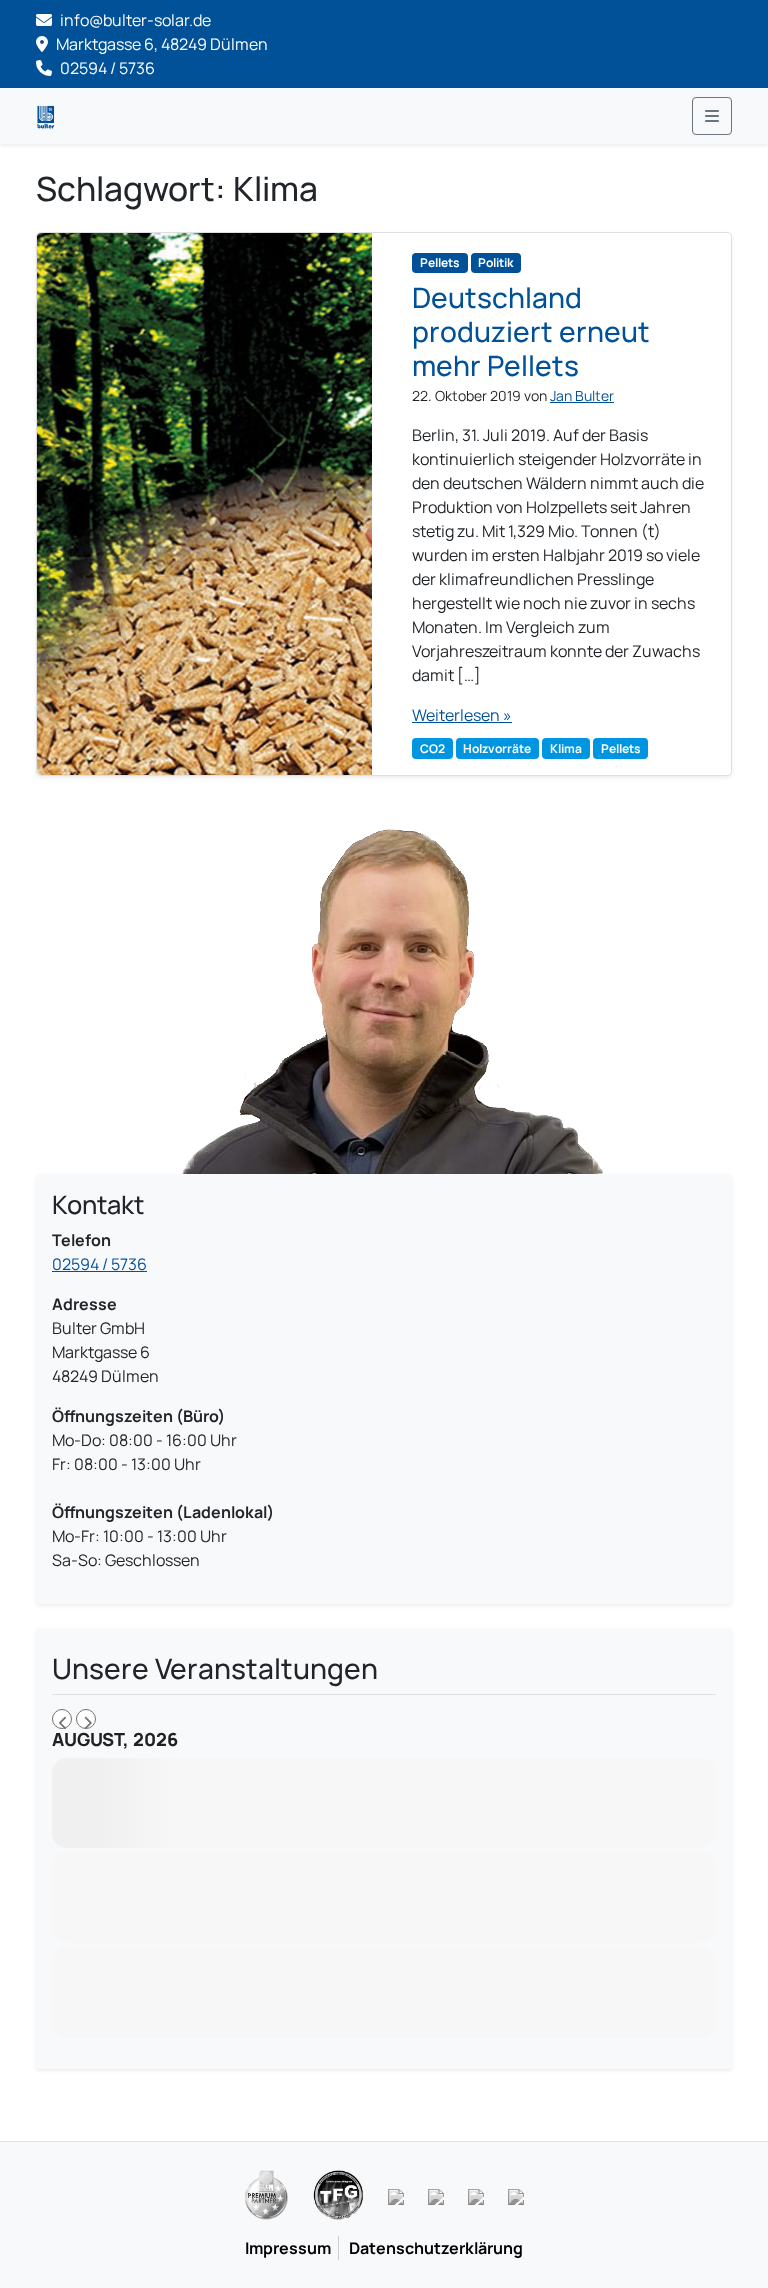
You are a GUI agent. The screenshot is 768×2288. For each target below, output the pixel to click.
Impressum (288, 2248)
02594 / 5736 (106, 68)
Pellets (440, 262)
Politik (495, 262)
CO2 (432, 748)
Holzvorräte (497, 748)
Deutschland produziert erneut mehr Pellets (531, 330)
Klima (566, 748)
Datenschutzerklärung (436, 2248)
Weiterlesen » (462, 715)
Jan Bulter (582, 395)
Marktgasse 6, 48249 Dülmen (160, 44)
